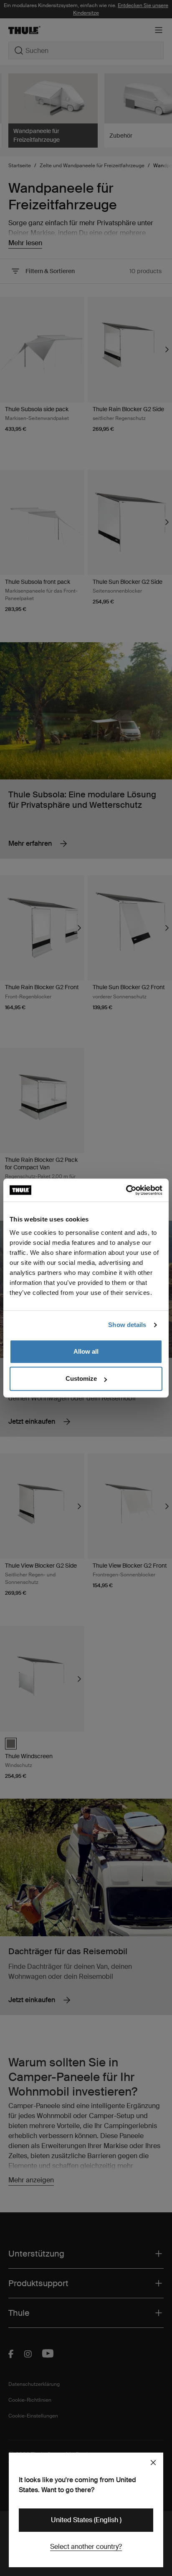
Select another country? (86, 2547)
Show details (127, 1325)
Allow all (86, 1351)
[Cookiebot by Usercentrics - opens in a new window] (126, 1190)
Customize (81, 1378)
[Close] (153, 2463)
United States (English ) (86, 2520)
